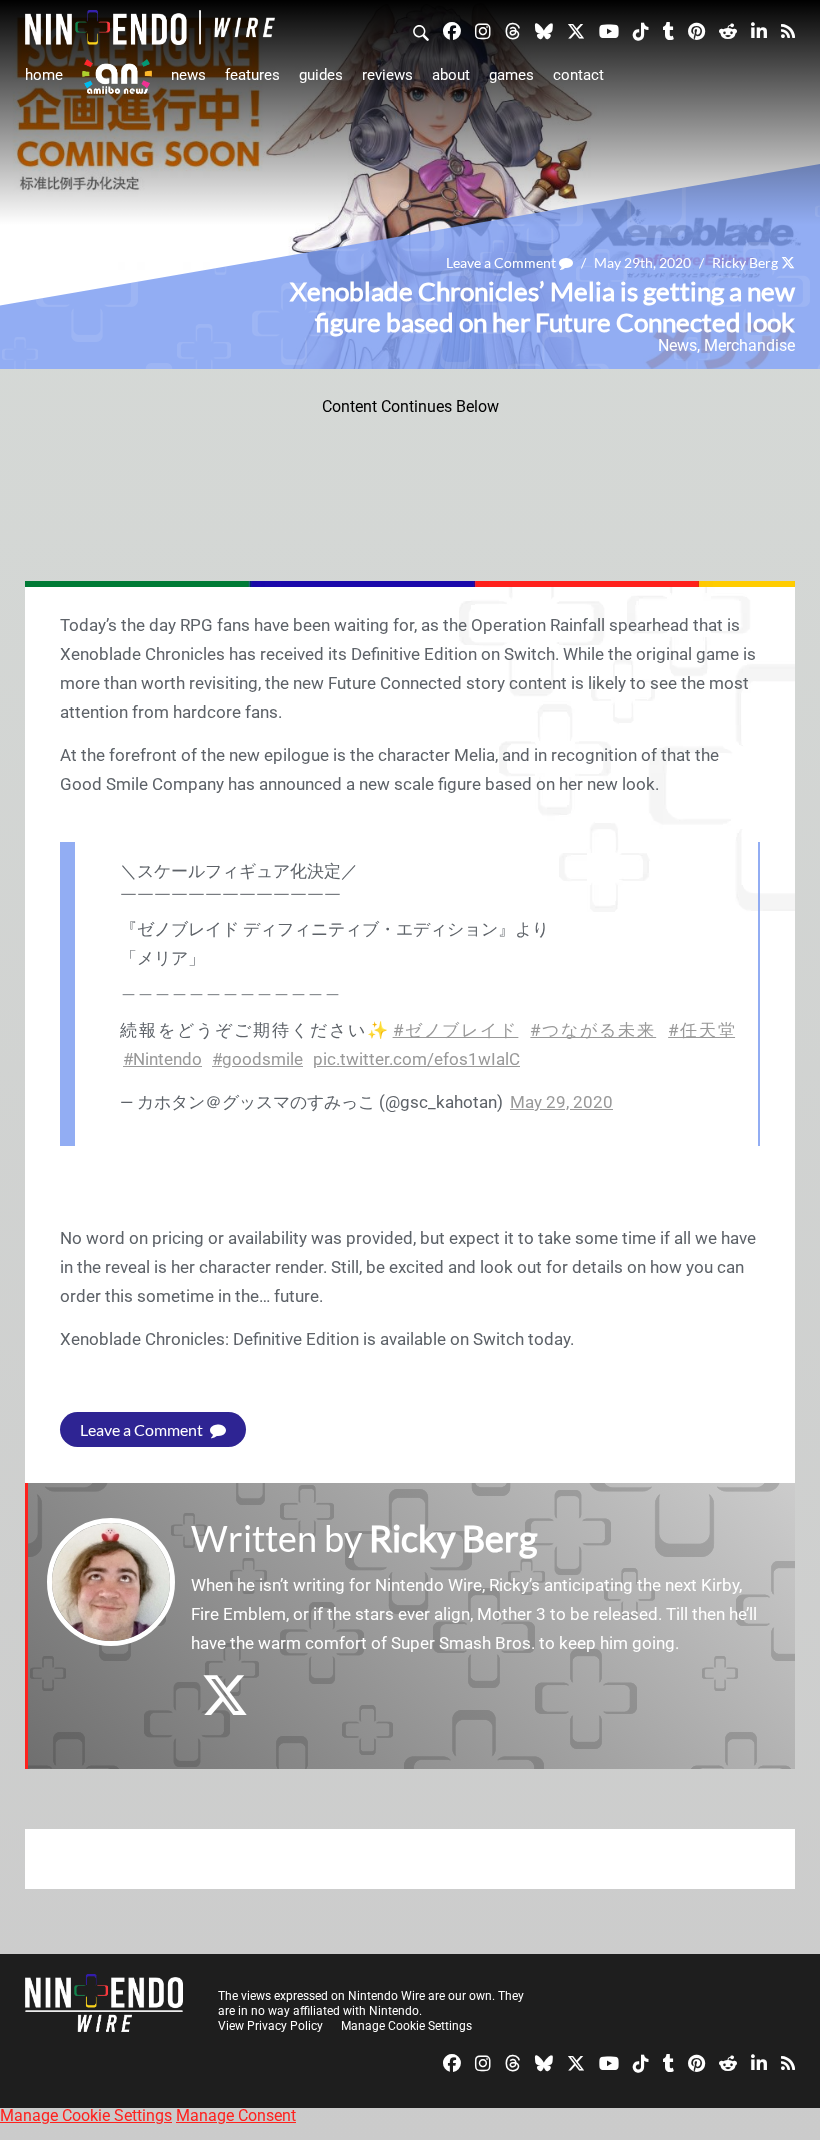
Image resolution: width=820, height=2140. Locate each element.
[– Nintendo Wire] (150, 27)
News (188, 75)
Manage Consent (236, 2115)
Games (511, 75)
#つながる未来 (593, 1030)
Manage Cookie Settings (406, 2026)
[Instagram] (483, 30)
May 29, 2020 (561, 1102)
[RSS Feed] (788, 30)
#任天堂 (701, 1030)
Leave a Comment (502, 262)
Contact (578, 75)
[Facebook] (452, 30)
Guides (321, 75)
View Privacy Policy (270, 2026)
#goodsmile (257, 1059)
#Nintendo (162, 1059)
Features (252, 75)
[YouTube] (609, 30)
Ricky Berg (745, 262)
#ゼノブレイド (456, 1030)
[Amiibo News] (117, 76)
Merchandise (749, 345)
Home (44, 75)
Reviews (387, 75)
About (451, 75)
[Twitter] (576, 30)
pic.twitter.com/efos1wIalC (416, 1059)
